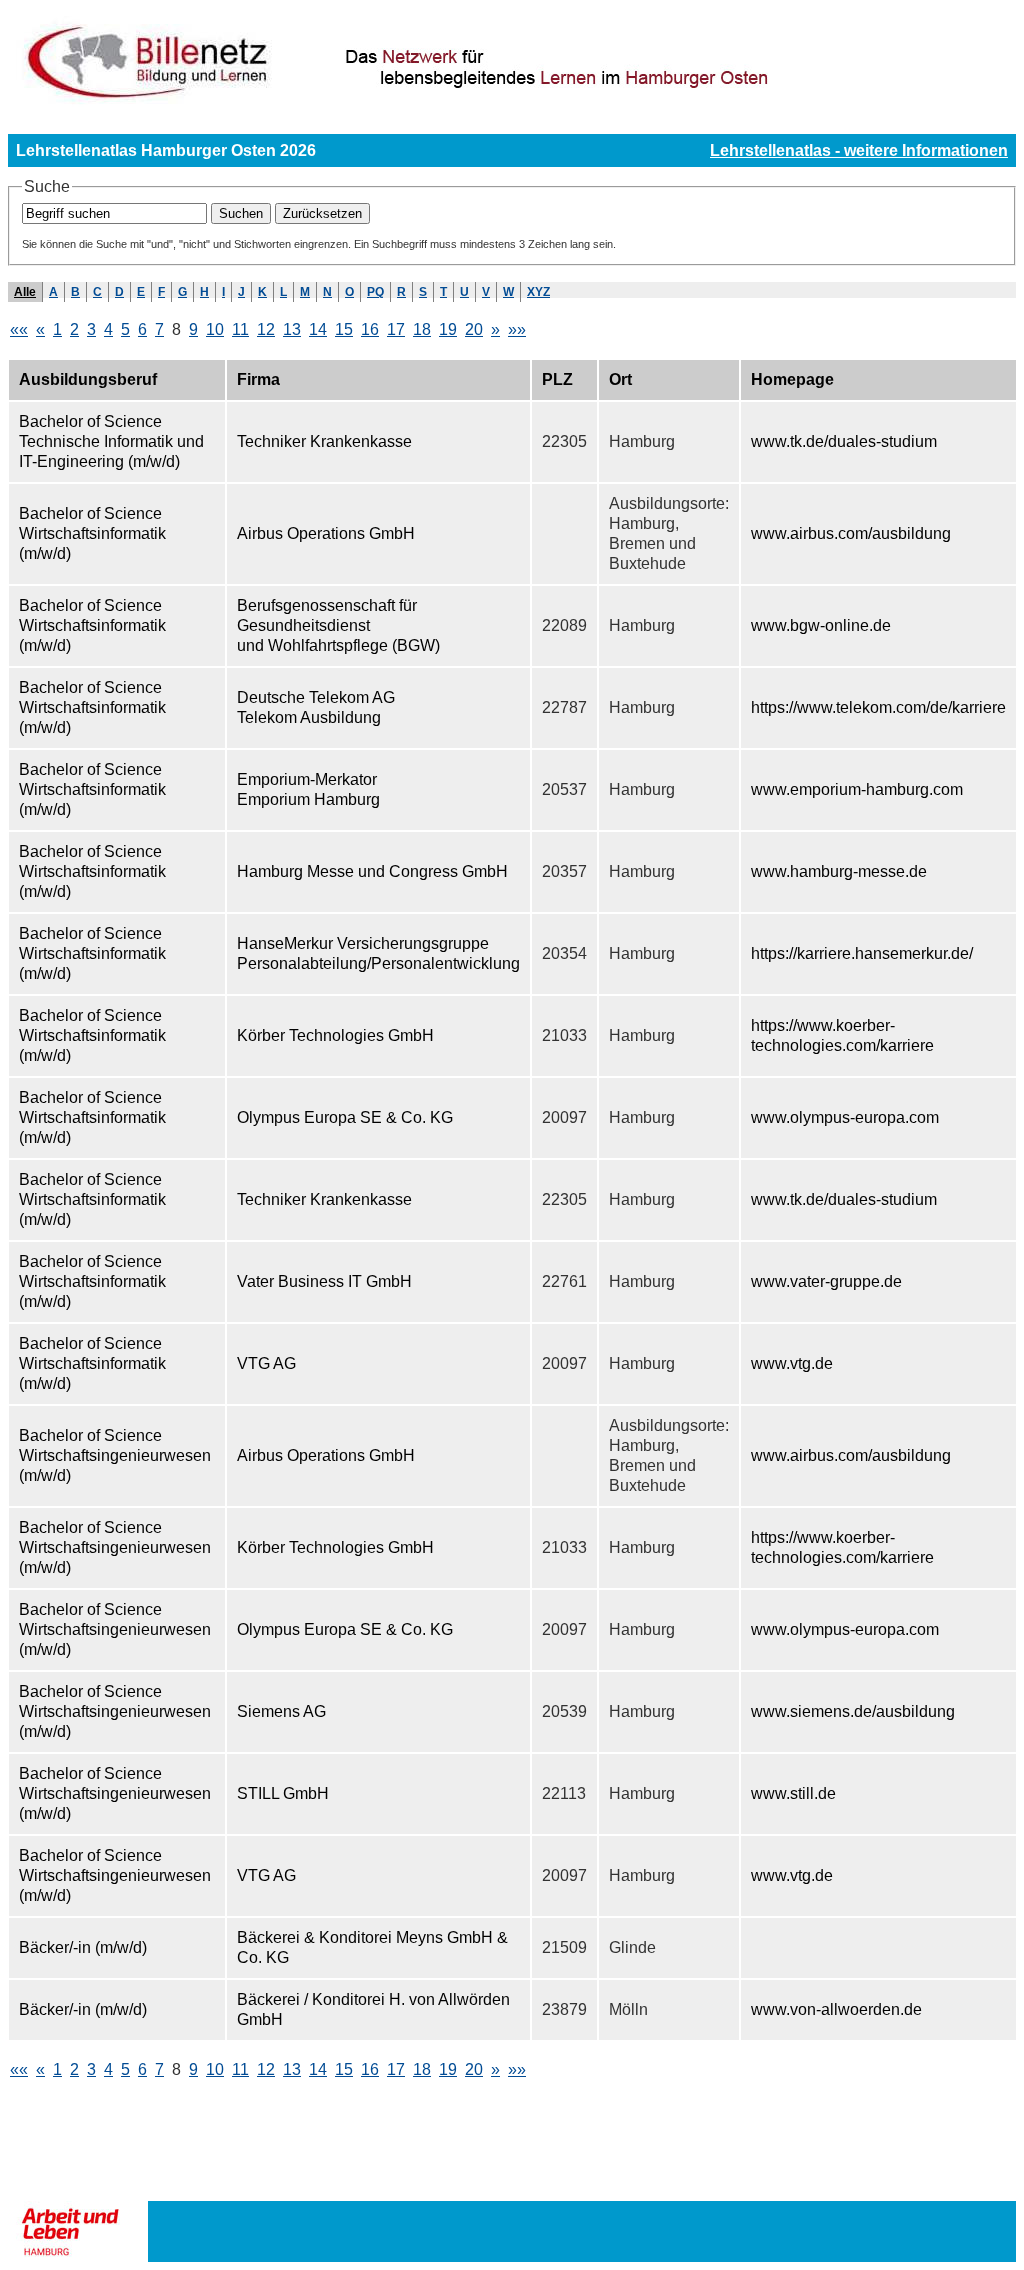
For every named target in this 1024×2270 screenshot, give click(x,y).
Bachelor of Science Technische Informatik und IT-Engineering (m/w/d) (111, 441)
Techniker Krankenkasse (324, 441)
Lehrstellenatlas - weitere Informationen (859, 150)
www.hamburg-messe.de (839, 871)
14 (318, 329)
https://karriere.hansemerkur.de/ (862, 953)
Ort (620, 379)
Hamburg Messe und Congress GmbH (372, 871)
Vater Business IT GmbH (324, 1281)
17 (396, 329)
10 (215, 329)
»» (517, 329)
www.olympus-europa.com (845, 1117)
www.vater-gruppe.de (826, 1281)
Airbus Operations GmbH (326, 533)
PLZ (557, 379)
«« (19, 329)
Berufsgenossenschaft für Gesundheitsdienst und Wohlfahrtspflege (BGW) (338, 625)
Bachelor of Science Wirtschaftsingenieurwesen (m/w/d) (115, 1455)
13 (292, 329)
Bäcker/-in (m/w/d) (83, 1947)
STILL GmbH (283, 1793)
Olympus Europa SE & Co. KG (345, 1117)
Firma (258, 379)
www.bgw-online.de (821, 625)
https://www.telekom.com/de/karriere (878, 707)
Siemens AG (281, 1711)
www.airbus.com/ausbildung (851, 533)
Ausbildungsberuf (88, 379)
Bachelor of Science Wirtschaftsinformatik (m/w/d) (92, 533)
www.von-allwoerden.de (836, 2009)
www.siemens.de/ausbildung (853, 1711)
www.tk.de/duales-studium (844, 441)
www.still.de (793, 1793)
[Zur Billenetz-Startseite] (510, 101)
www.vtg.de (792, 1363)
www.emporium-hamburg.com (857, 789)
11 (240, 329)
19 (448, 329)
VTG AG (266, 1363)
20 (474, 329)
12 (266, 329)
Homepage (792, 379)
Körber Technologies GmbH (335, 1035)
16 (370, 329)
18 (422, 329)
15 (344, 329)
